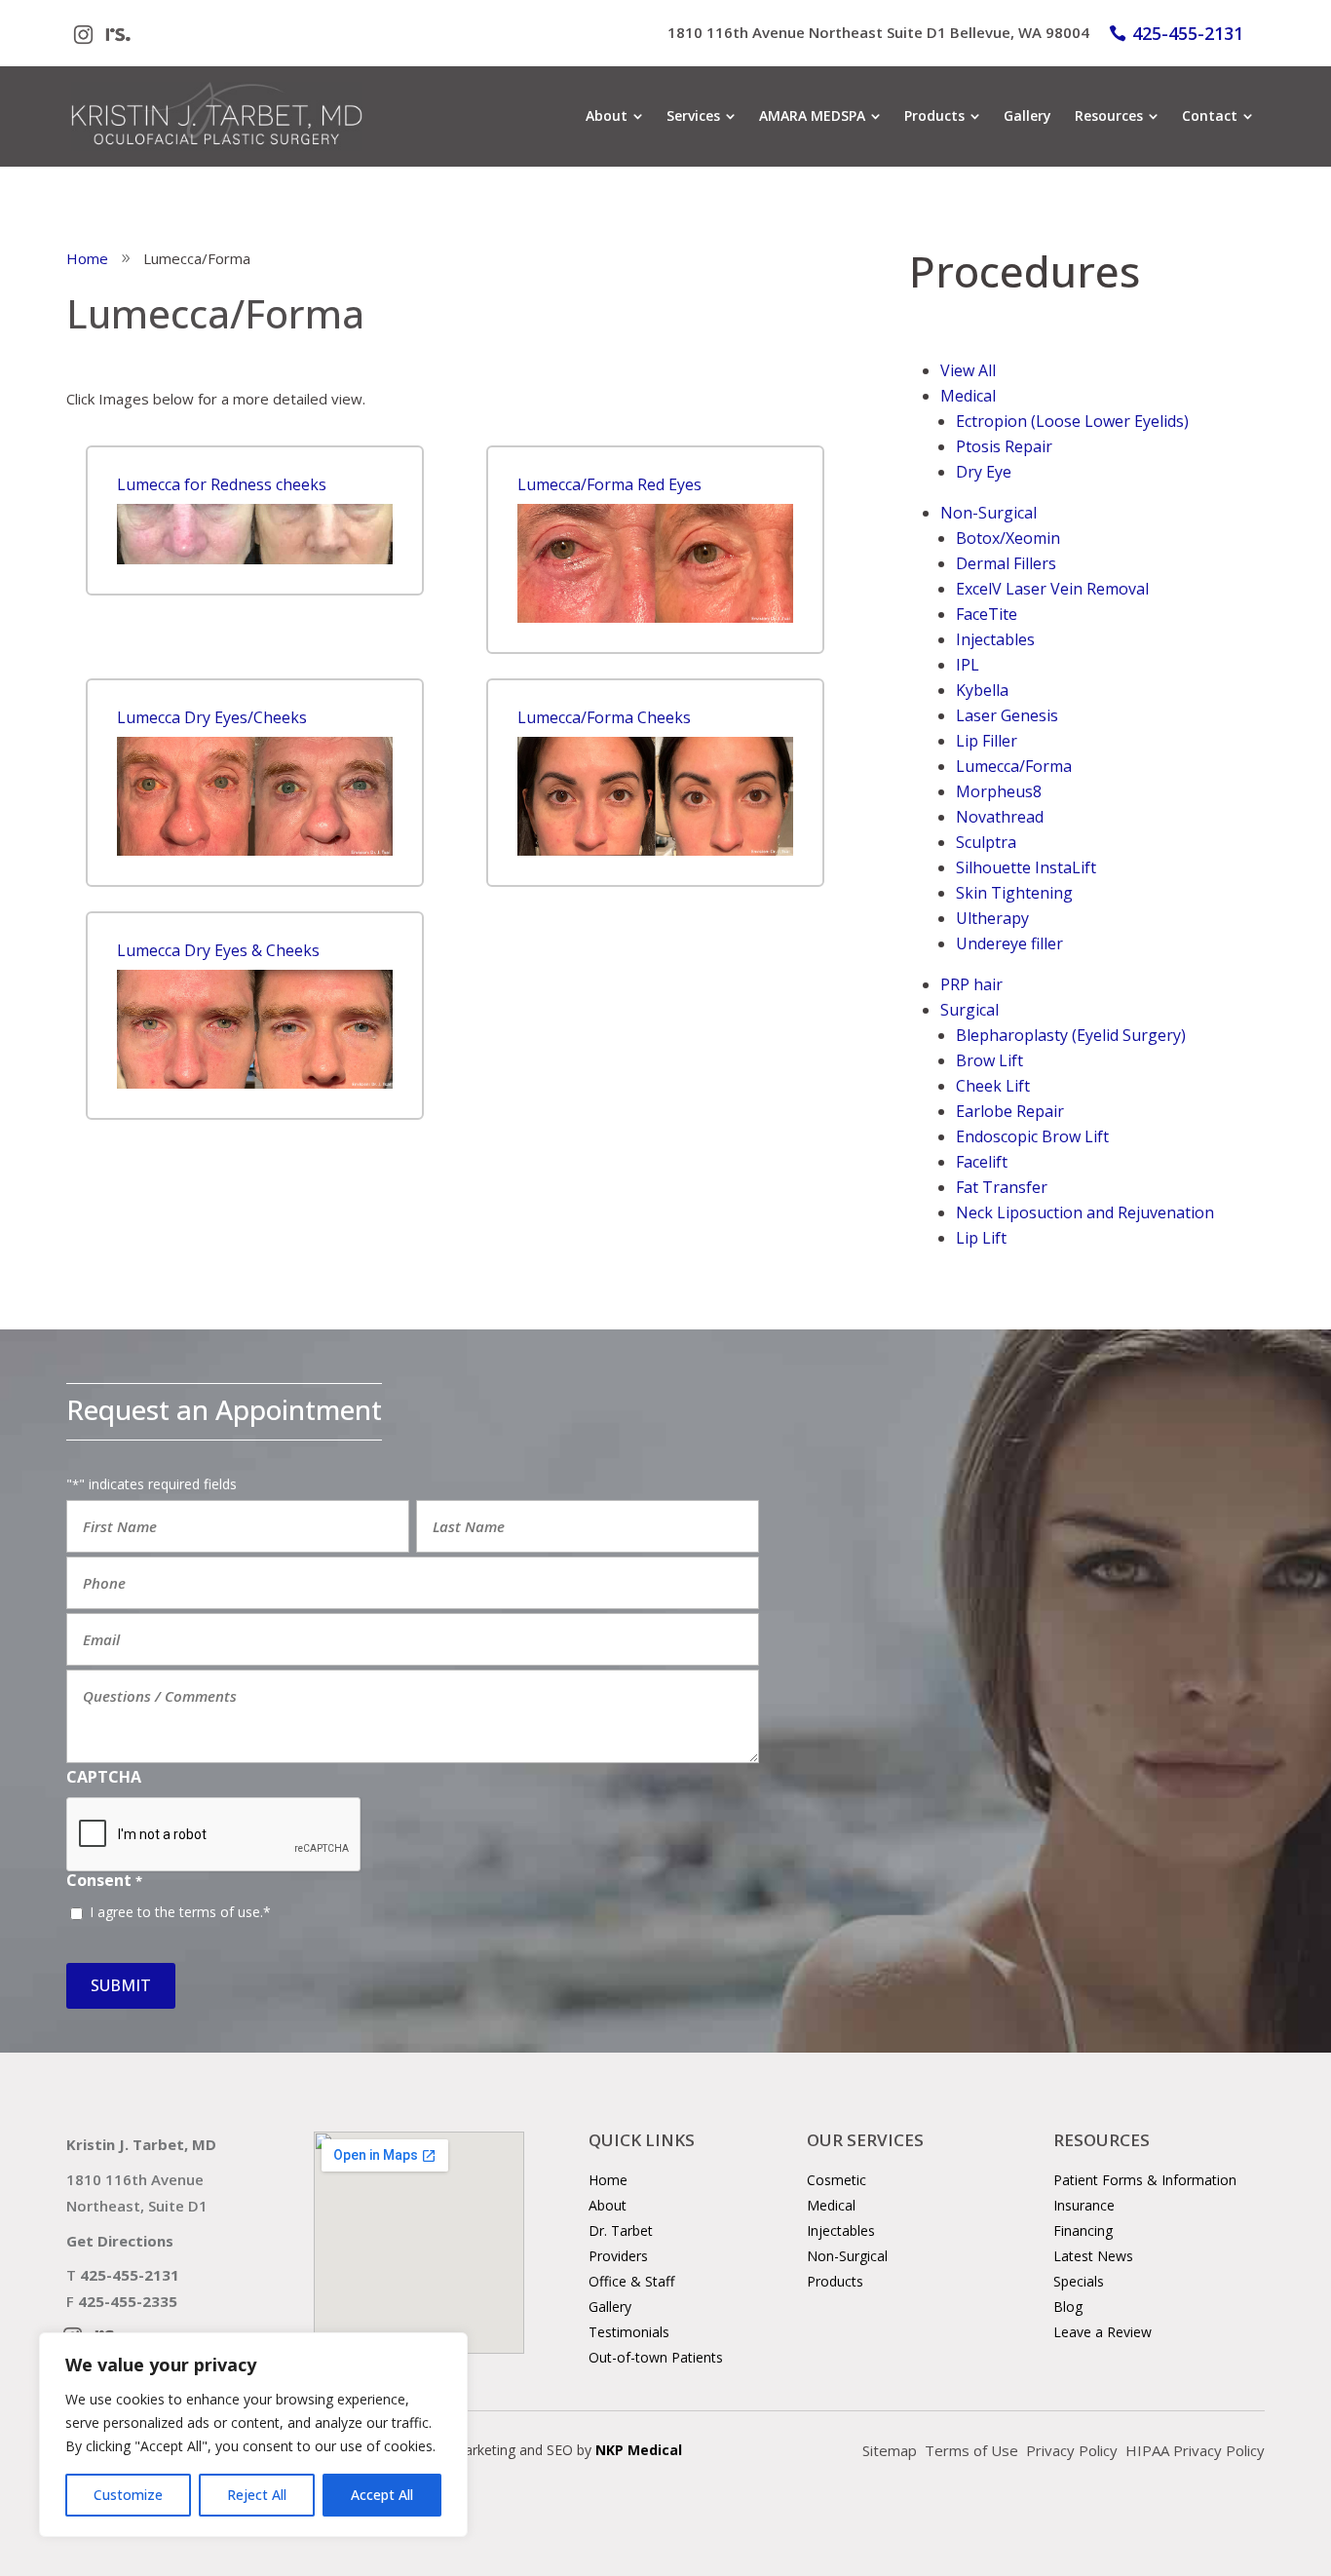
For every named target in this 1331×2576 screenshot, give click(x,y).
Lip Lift (981, 1238)
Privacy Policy (1072, 2450)
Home (608, 2180)
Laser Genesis (1007, 715)
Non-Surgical (989, 513)
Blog (1068, 2307)
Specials (1079, 2281)
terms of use (220, 1912)
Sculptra (986, 842)
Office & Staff (631, 2281)
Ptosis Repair (1004, 446)
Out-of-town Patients (656, 2357)
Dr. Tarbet (621, 2230)
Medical (968, 396)
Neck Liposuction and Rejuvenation (1085, 1212)
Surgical (970, 1010)
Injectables (995, 639)
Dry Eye (984, 472)
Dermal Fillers (1006, 563)
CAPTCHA (104, 1777)
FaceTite (987, 614)
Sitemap (890, 2450)
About (608, 2205)
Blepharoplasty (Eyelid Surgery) (1071, 1035)
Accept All (382, 2495)
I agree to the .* (180, 1912)
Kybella (982, 690)
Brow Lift (989, 1060)
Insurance (1084, 2205)
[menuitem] (614, 116)
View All (968, 370)
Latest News (1093, 2256)
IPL (968, 665)
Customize (128, 2495)
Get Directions (120, 2241)
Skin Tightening (1014, 893)
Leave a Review (1103, 2332)
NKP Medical (639, 2450)
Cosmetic (837, 2180)
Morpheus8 (999, 791)
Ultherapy (992, 918)
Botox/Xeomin (1008, 538)
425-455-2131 (1188, 33)
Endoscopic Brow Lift (1032, 1136)
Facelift (982, 1162)
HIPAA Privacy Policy (1195, 2450)
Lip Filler (987, 741)
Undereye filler (1009, 943)
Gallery (610, 2307)
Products (835, 2281)
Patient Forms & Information (1145, 2180)
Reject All (257, 2495)
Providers (618, 2256)
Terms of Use (971, 2450)
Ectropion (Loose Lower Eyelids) (1072, 421)
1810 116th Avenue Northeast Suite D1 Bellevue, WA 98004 (878, 32)
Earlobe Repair (1010, 1111)
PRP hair (971, 984)
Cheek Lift (993, 1086)
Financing (1083, 2230)
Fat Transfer (1002, 1187)
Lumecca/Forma (1014, 766)
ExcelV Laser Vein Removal (1052, 589)
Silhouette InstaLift (1026, 867)
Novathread (1000, 817)
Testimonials (629, 2332)
